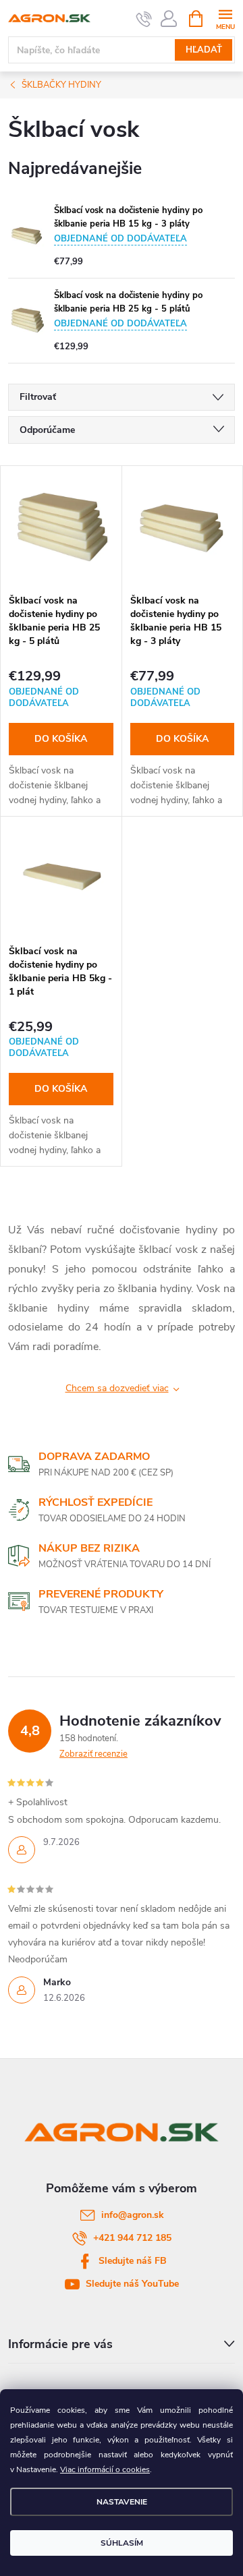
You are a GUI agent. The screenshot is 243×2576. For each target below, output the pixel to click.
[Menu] (225, 18)
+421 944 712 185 (132, 2238)
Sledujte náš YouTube (132, 2284)
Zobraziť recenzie (93, 1754)
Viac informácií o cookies (105, 2469)
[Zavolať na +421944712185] (144, 19)
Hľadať (204, 50)
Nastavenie (122, 2502)
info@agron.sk (133, 2215)
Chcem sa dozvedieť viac (117, 1388)
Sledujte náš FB (133, 2261)
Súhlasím (122, 2543)
